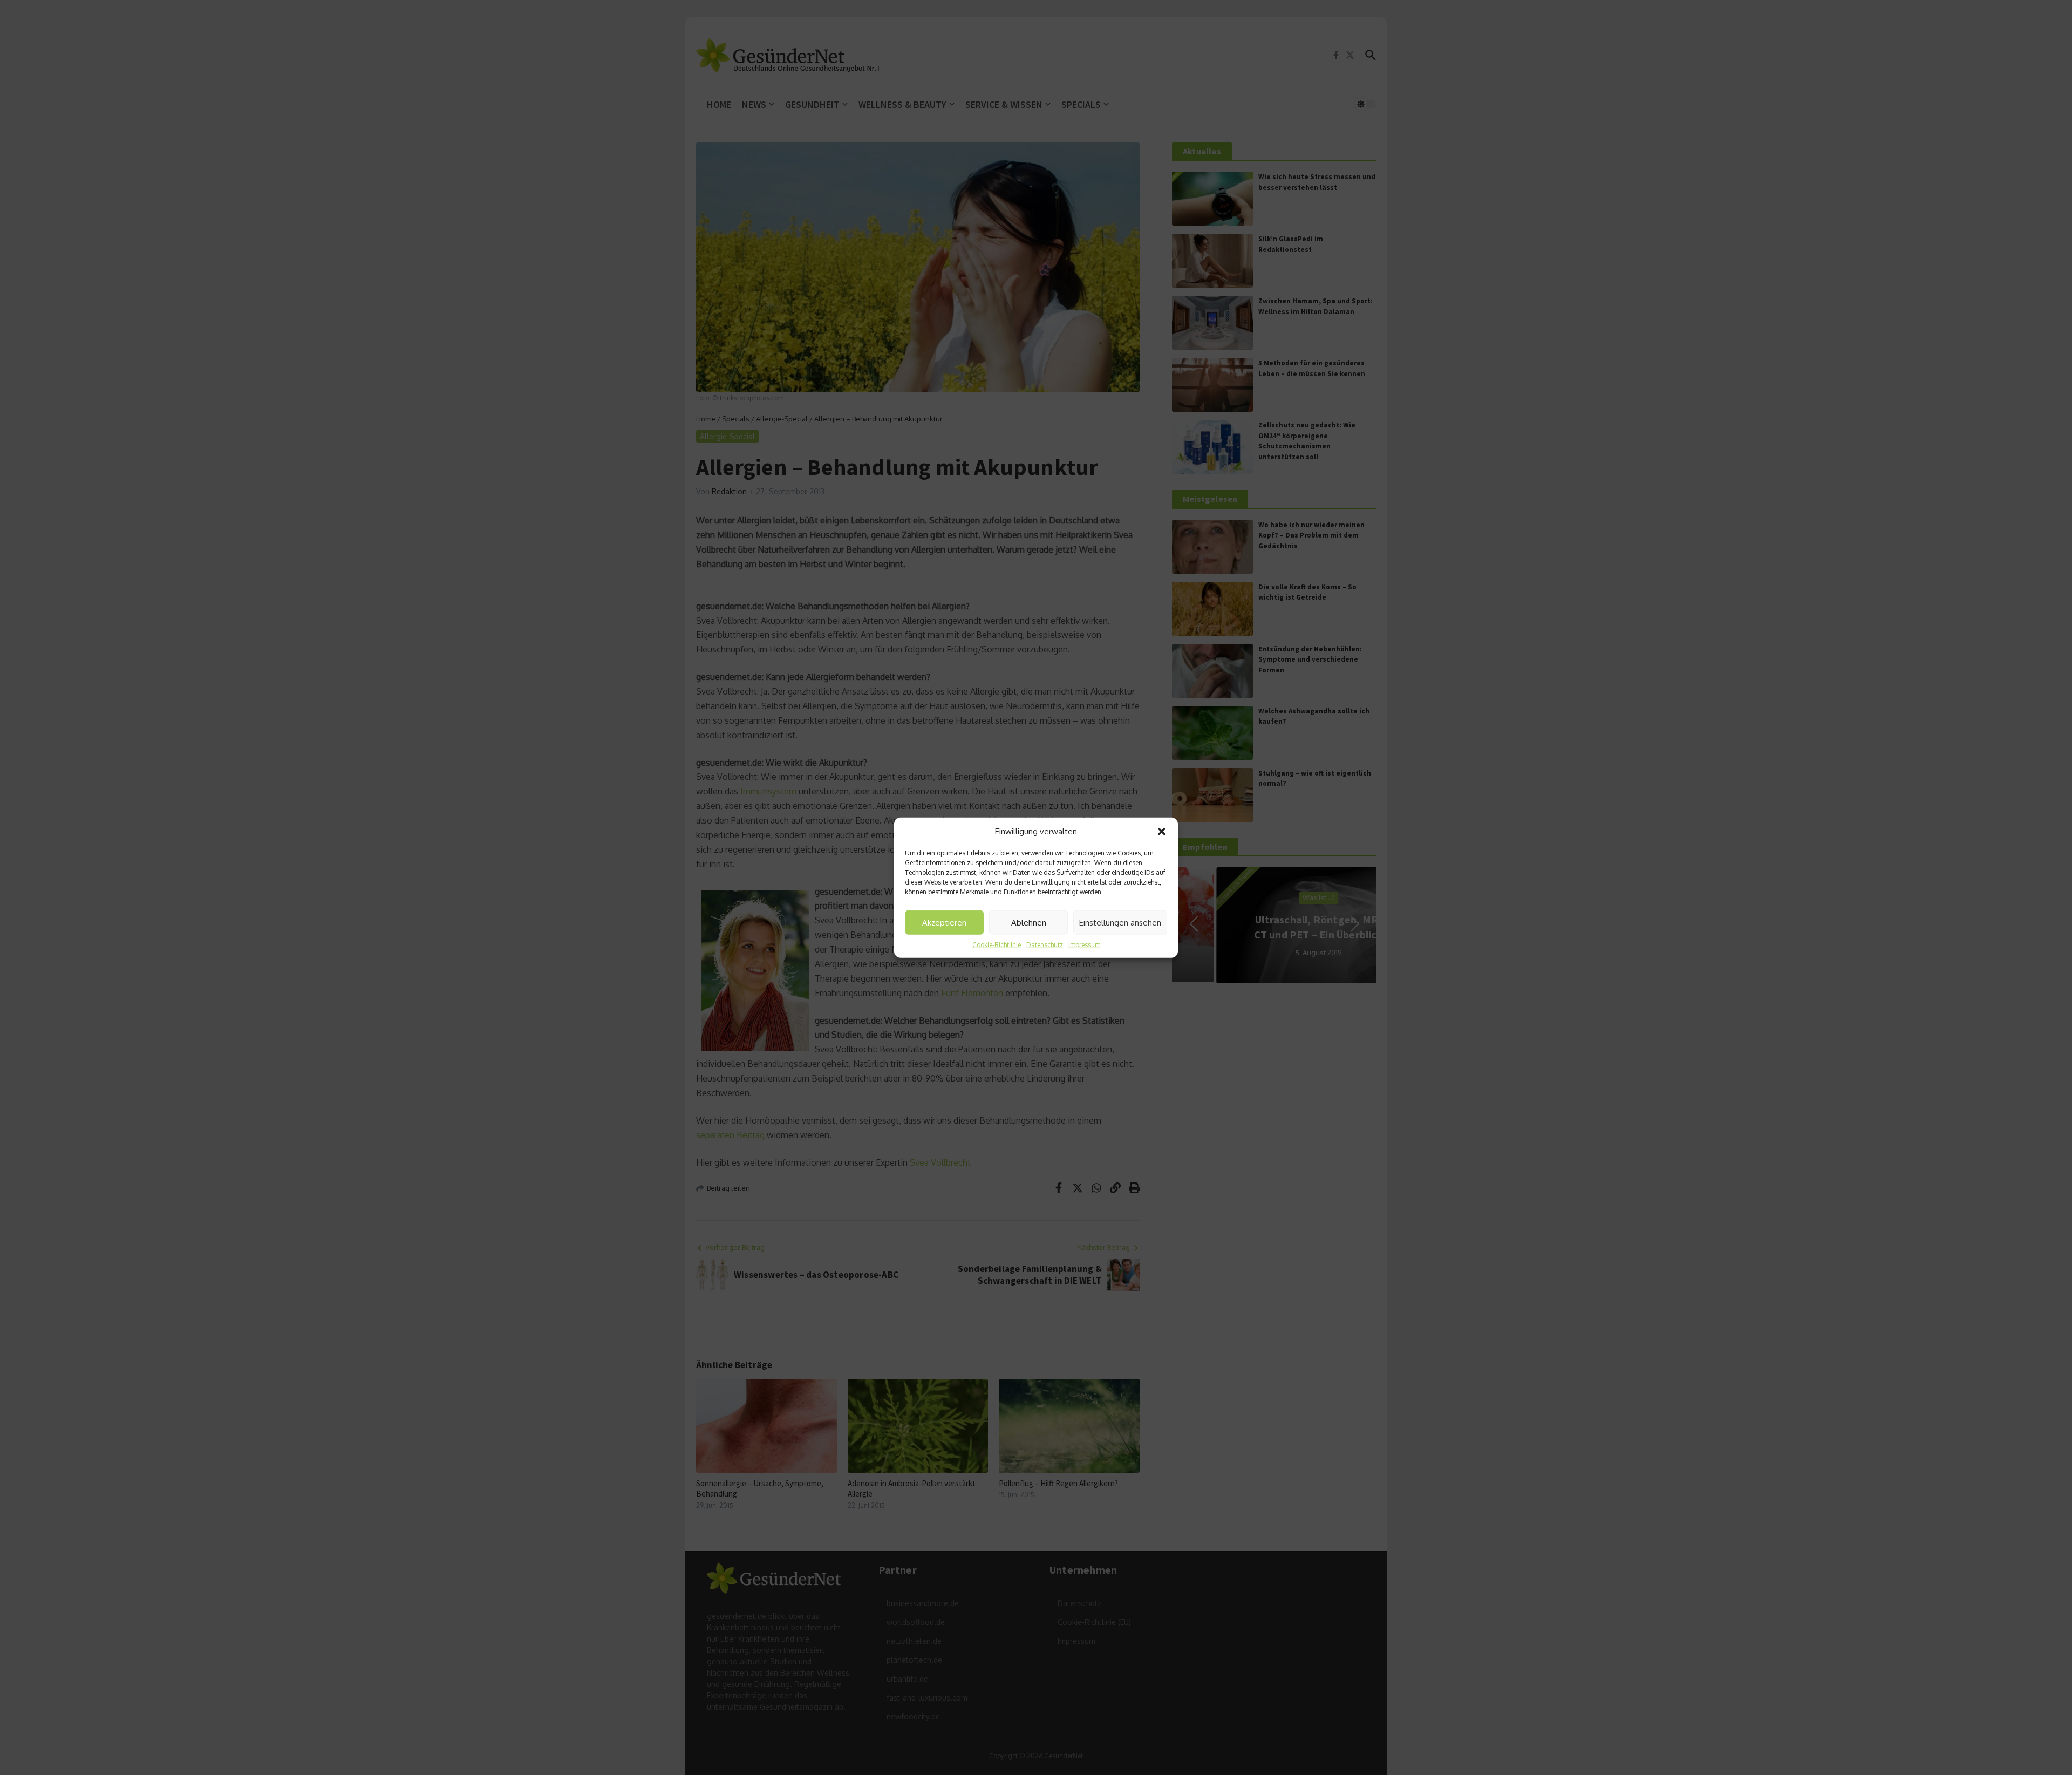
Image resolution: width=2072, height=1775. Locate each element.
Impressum (1084, 945)
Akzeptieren (944, 922)
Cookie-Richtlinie (997, 945)
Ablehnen (1029, 922)
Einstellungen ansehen (1120, 922)
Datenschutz (1045, 945)
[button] (1162, 832)
